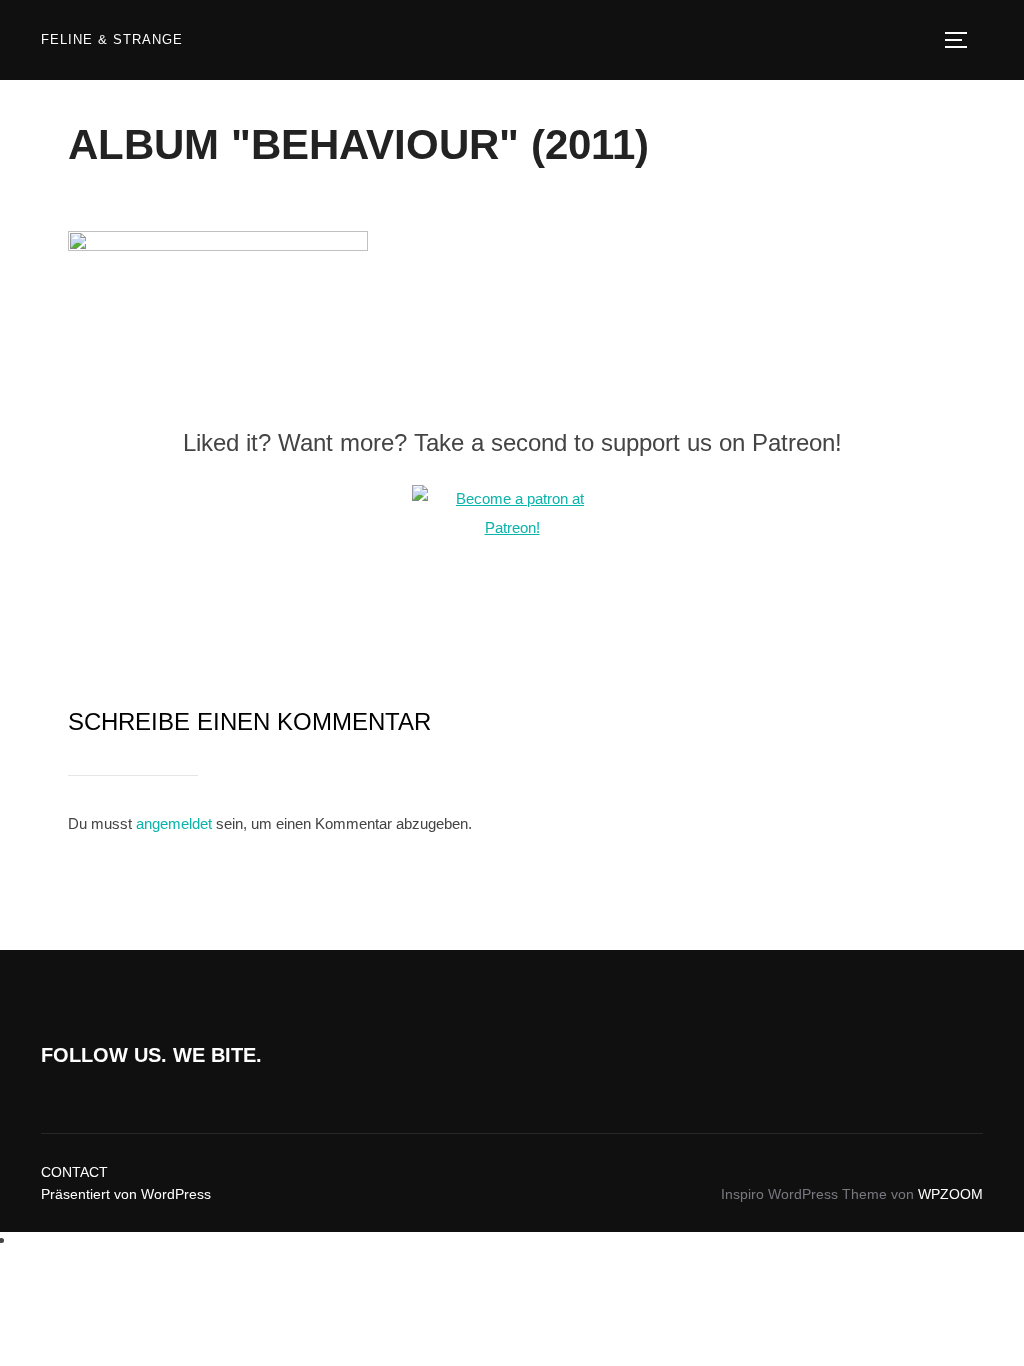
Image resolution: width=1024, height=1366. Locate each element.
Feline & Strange (112, 39)
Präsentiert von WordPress (126, 1194)
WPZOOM (950, 1194)
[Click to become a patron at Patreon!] (512, 527)
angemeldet (174, 823)
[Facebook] (21, 1239)
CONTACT (74, 1172)
